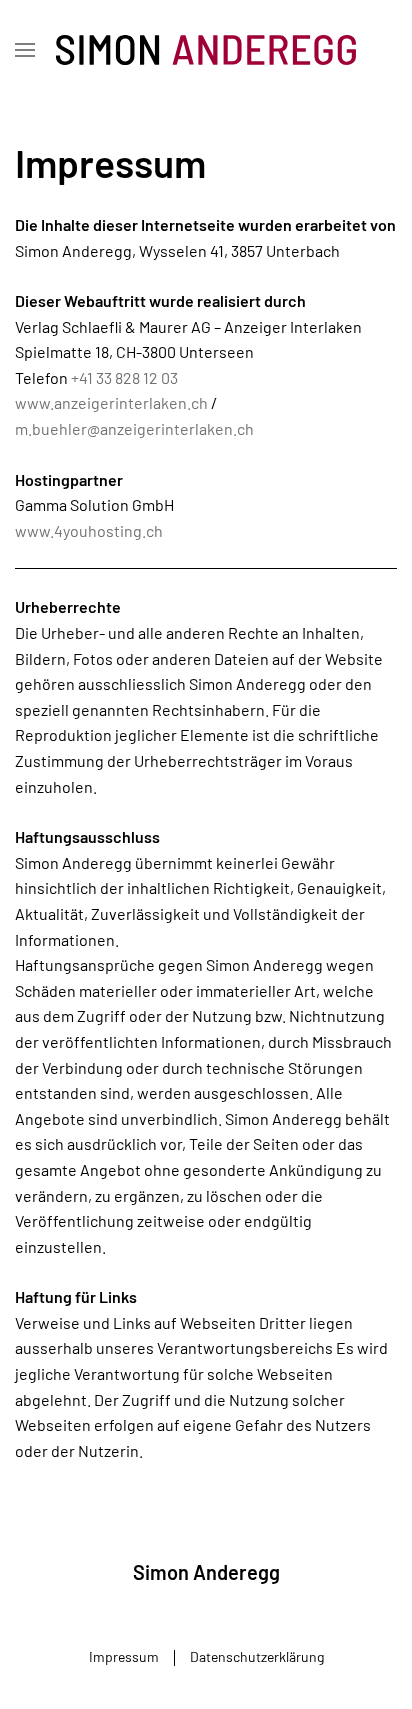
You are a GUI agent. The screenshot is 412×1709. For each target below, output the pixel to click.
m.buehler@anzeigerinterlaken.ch (134, 428)
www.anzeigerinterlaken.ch (111, 402)
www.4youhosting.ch (89, 530)
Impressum (124, 1656)
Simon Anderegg (206, 1572)
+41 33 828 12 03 (124, 377)
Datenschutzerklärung (257, 1656)
